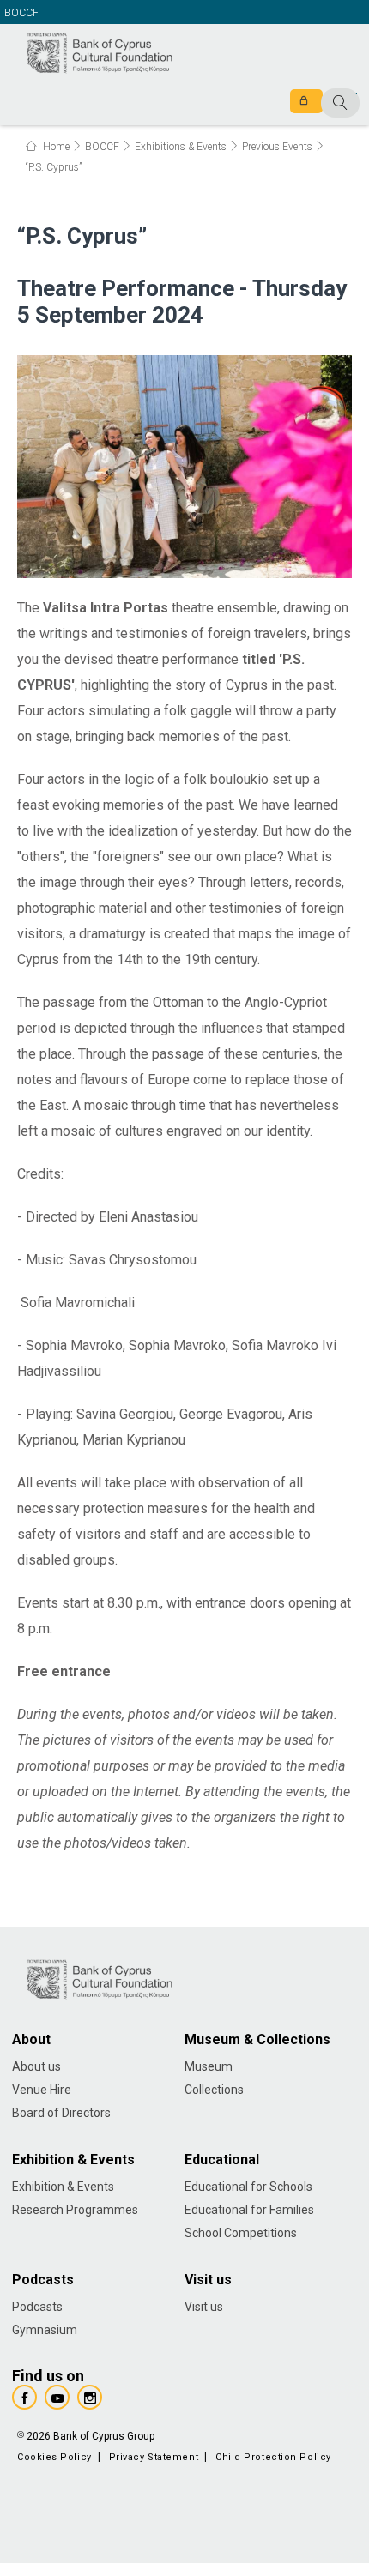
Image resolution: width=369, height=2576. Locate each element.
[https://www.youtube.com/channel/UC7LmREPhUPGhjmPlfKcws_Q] (57, 2397)
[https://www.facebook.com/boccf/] (24, 2397)
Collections (214, 2090)
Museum (209, 2066)
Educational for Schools (248, 2187)
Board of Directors (61, 2113)
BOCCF (21, 13)
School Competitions (241, 2233)
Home (55, 147)
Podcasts (37, 2307)
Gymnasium (45, 2330)
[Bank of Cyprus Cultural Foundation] (98, 51)
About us (36, 2066)
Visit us (204, 2307)
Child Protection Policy (273, 2457)
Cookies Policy (54, 2457)
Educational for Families (249, 2210)
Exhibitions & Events (181, 147)
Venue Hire (42, 2090)
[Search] (303, 104)
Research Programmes (75, 2210)
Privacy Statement (154, 2457)
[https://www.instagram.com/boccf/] (90, 2397)
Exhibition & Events (63, 2187)
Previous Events (277, 147)
